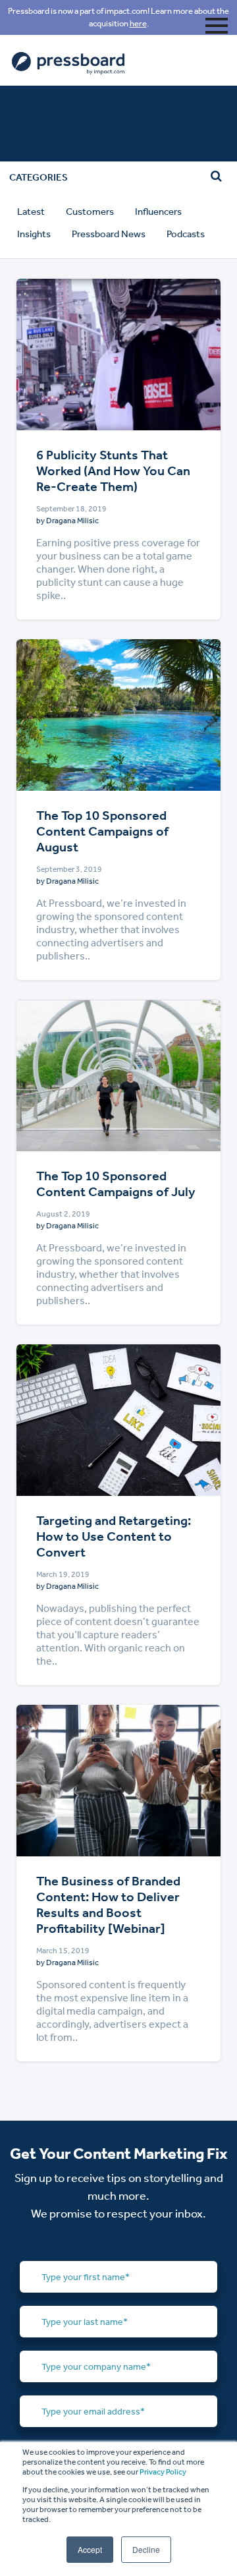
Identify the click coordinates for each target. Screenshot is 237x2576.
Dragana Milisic (72, 521)
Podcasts (186, 234)
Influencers (158, 212)
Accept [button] (90, 2549)
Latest (31, 212)
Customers (90, 212)
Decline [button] (146, 2549)
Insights (34, 234)
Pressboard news (109, 234)
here (138, 23)
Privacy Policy (163, 2472)
